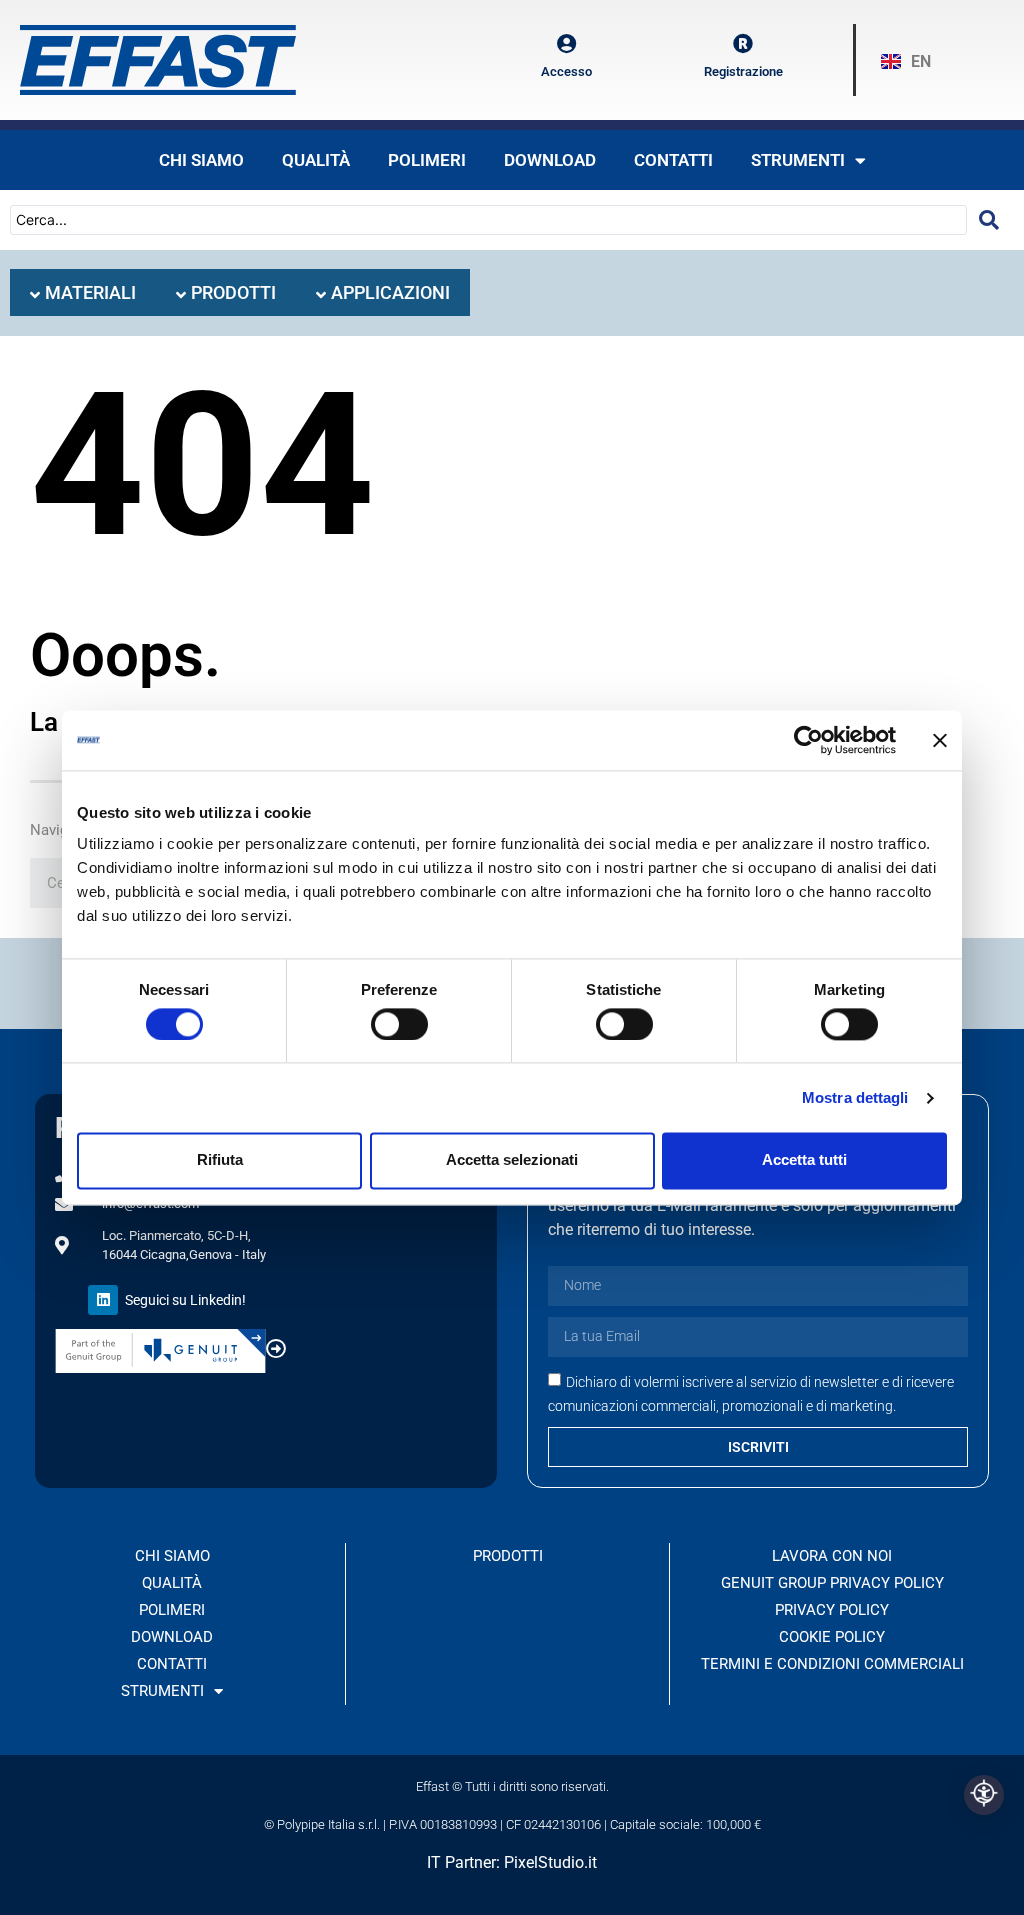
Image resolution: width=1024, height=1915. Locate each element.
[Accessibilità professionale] (984, 1795)
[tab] (83, 292)
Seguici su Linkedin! (185, 1300)
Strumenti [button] (798, 160)
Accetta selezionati (512, 1160)
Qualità (316, 160)
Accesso (566, 71)
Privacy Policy (832, 1610)
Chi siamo (201, 160)
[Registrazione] (743, 44)
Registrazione (743, 71)
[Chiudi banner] (940, 740)
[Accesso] (566, 44)
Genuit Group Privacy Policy (832, 1583)
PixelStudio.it (550, 1862)
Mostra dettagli (855, 1097)
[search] (989, 220)
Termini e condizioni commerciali (832, 1664)
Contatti (673, 160)
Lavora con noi (832, 1556)
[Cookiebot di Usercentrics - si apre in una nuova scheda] (808, 740)
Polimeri (427, 160)
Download (550, 160)
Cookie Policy (832, 1637)
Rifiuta (220, 1160)
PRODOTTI (508, 1556)
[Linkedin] (103, 1300)
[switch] (399, 1024)
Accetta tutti (804, 1160)
